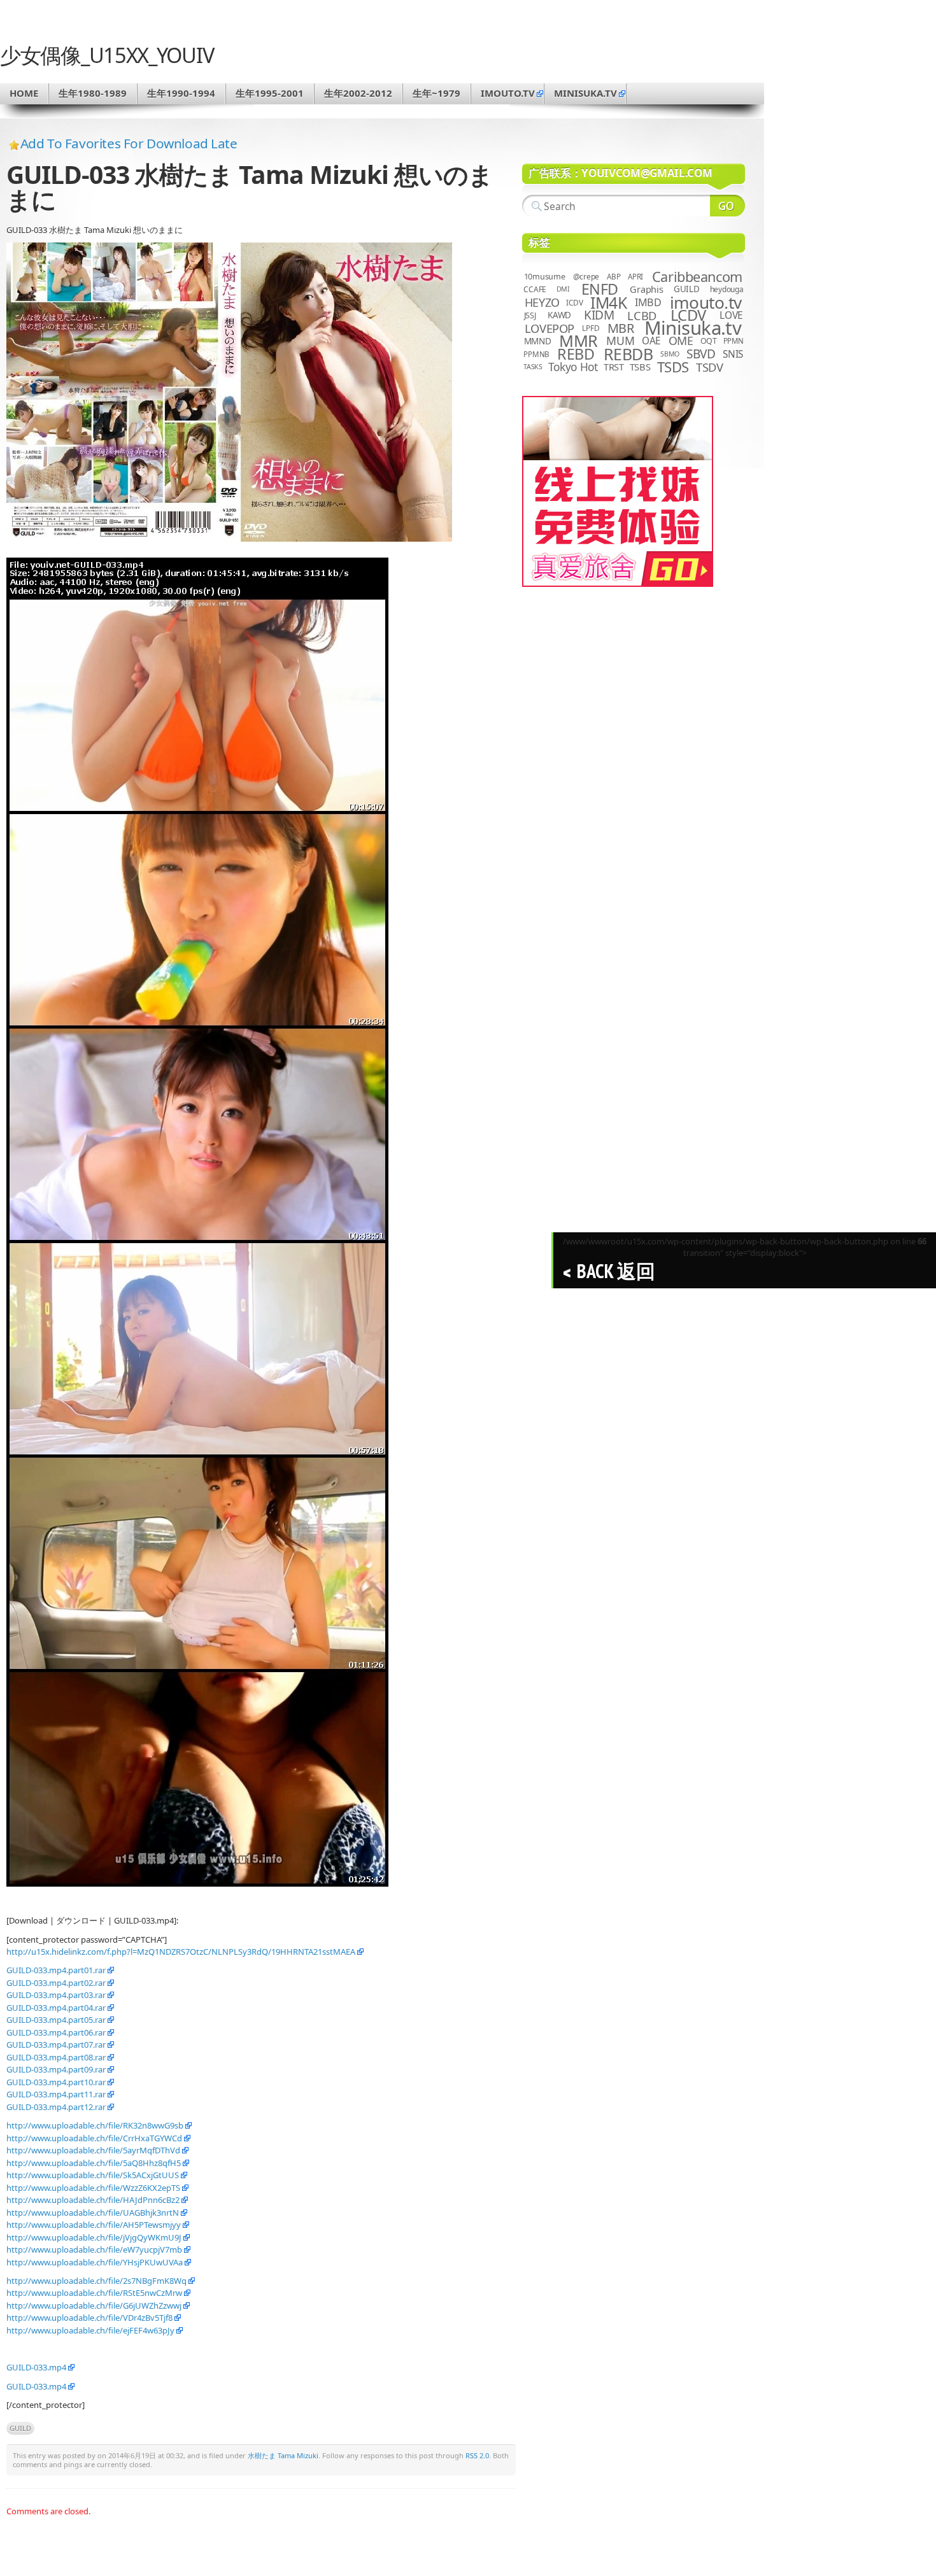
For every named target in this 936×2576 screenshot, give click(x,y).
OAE (651, 341)
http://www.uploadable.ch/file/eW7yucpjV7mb (94, 2249)
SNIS (733, 354)
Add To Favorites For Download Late (129, 143)
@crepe (586, 277)
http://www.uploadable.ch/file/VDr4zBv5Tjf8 (89, 2318)
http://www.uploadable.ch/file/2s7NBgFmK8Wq (96, 2281)
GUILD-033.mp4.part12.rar (56, 2107)
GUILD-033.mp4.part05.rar (56, 2020)
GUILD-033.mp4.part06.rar (56, 2032)
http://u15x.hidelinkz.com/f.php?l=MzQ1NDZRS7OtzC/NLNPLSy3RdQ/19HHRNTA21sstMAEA (181, 1952)
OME (681, 341)
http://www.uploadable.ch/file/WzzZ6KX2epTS (93, 2188)
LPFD (591, 328)
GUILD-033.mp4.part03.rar (56, 1995)
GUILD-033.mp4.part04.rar (56, 2008)
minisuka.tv (585, 93)
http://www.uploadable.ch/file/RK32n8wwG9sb (95, 2125)
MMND (538, 341)
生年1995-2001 (270, 93)
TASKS (533, 367)
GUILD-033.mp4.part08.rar (56, 2057)
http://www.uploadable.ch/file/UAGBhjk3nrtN (93, 2213)
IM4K (608, 303)
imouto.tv (508, 93)
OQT (709, 341)
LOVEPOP (550, 328)
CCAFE (535, 289)
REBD (576, 354)
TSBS (640, 367)
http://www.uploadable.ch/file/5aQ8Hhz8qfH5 (94, 2163)
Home (24, 93)
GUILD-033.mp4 (36, 2367)
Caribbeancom (697, 277)
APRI (635, 277)
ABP (613, 277)
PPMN (734, 341)
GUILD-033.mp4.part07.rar (56, 2045)
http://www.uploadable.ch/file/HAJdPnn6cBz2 (93, 2200)
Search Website (727, 206)
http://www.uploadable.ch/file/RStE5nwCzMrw (94, 2293)
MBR (621, 328)
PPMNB (536, 354)
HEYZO (542, 302)
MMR (578, 341)
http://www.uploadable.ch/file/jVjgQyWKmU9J (94, 2237)
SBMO (670, 354)
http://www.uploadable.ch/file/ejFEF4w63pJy (90, 2330)
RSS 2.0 (477, 2455)
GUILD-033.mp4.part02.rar (56, 1983)
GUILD (20, 2428)
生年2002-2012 (358, 93)
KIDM (599, 315)
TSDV (710, 367)
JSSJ (530, 315)
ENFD (600, 289)
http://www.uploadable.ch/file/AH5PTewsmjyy (94, 2225)
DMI (563, 289)
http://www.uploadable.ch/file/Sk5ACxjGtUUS (93, 2175)
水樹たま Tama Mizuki (283, 2455)
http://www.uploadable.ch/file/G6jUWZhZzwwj (94, 2305)
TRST (614, 367)
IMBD (648, 302)
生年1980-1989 (93, 93)
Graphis (646, 289)
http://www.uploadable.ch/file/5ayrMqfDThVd (93, 2150)
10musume (545, 277)
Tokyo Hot (573, 367)
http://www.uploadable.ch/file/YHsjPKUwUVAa (95, 2262)
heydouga (727, 289)
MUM (620, 341)
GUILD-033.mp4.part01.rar (56, 1970)
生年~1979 (436, 93)
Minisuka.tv (693, 328)
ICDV (574, 302)
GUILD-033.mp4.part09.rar (56, 2069)
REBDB (628, 354)
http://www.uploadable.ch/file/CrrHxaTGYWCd (94, 2138)
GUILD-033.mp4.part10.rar (56, 2082)
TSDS (673, 367)
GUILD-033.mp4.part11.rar (56, 2094)
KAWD (559, 315)
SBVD (701, 354)
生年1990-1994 (181, 93)
